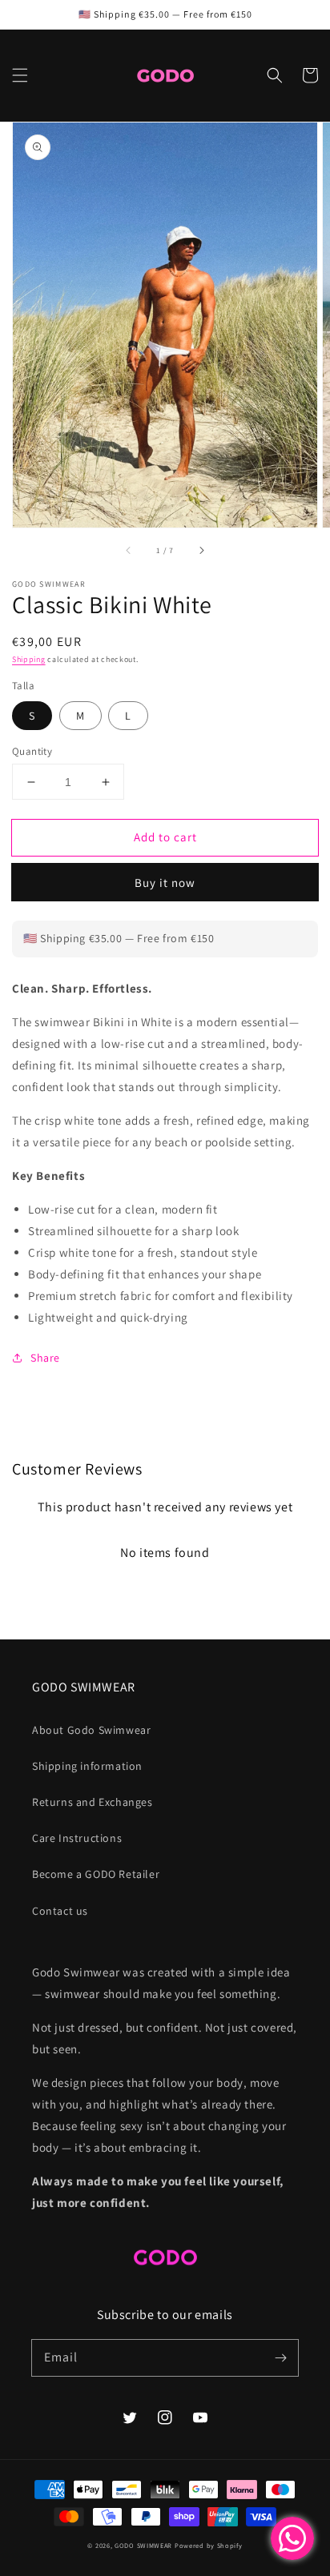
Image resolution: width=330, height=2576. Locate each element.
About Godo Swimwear (91, 1730)
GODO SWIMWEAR (143, 2545)
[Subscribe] (280, 2357)
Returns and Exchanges (93, 1802)
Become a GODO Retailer (96, 1874)
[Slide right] (201, 550)
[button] (20, 75)
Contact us (60, 1911)
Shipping (29, 659)
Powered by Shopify (209, 2545)
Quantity (32, 751)
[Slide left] (129, 550)
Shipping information (87, 1766)
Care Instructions (77, 1838)
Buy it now (165, 883)
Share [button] (45, 1358)
